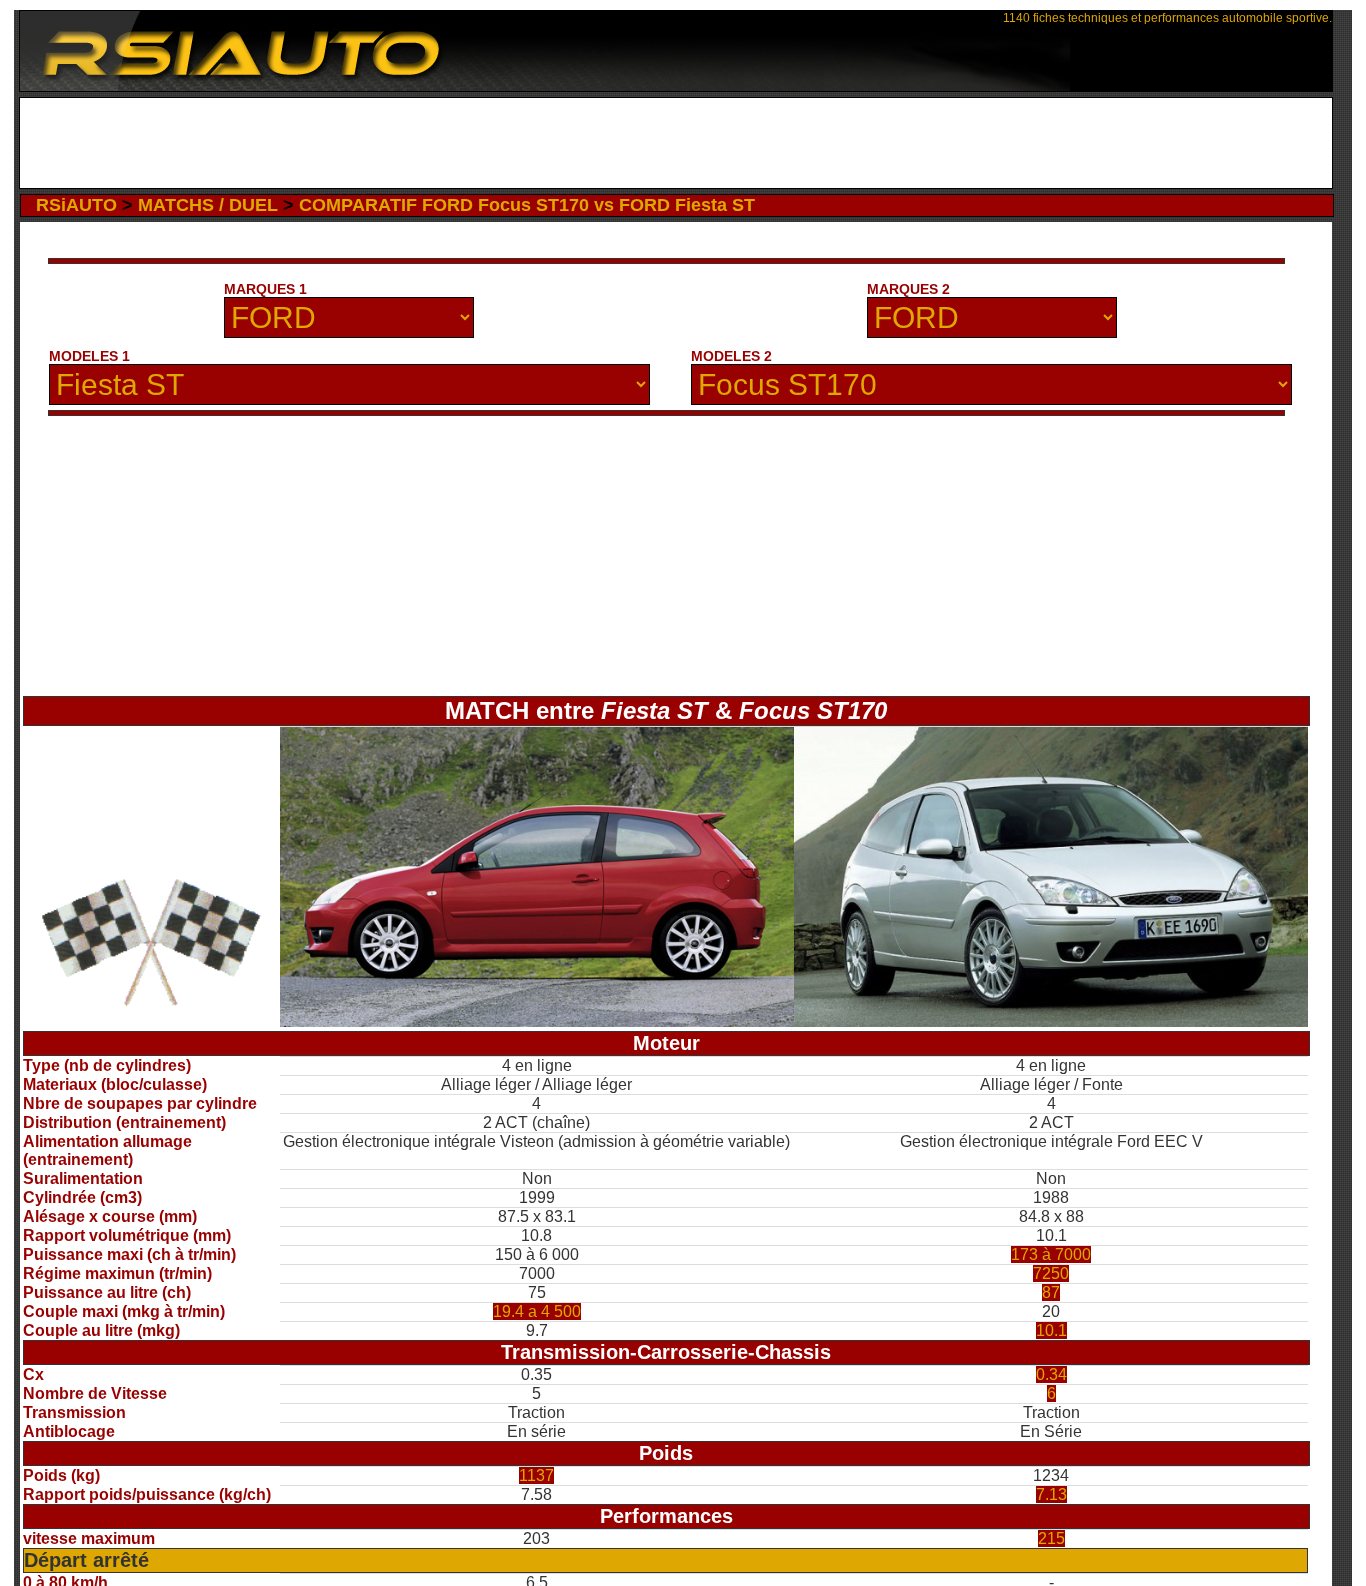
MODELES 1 (89, 356)
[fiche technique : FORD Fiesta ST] (537, 1021)
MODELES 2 (731, 356)
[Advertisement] (675, 143)
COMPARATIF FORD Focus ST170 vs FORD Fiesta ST (527, 205)
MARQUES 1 (265, 289)
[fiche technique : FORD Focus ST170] (1051, 1021)
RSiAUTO (76, 205)
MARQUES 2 (908, 289)
